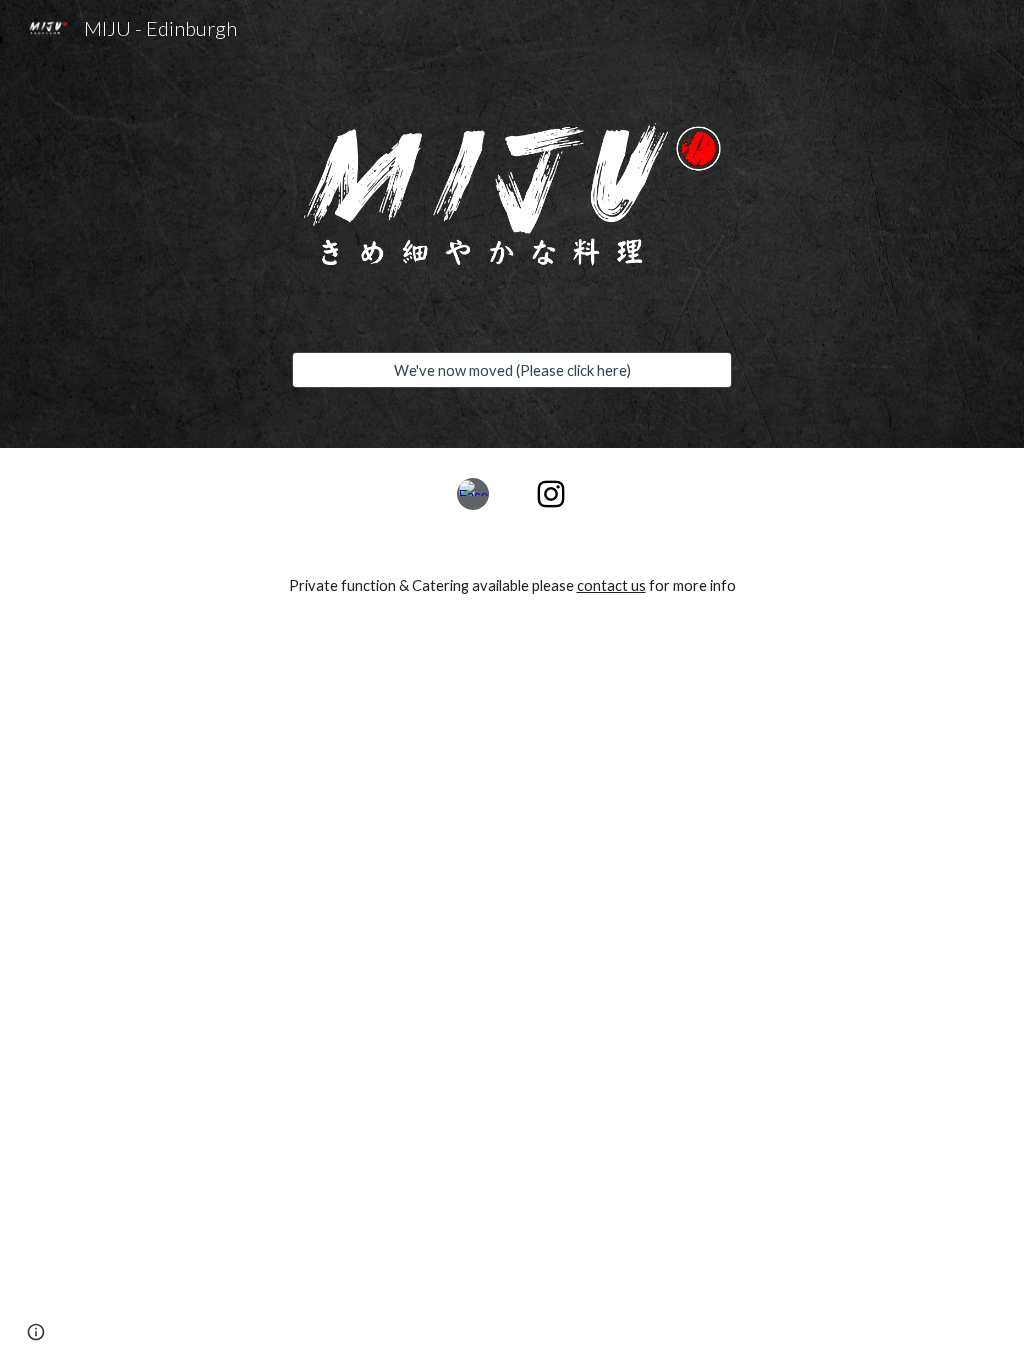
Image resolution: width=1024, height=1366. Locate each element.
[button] (36, 1332)
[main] (512, 585)
